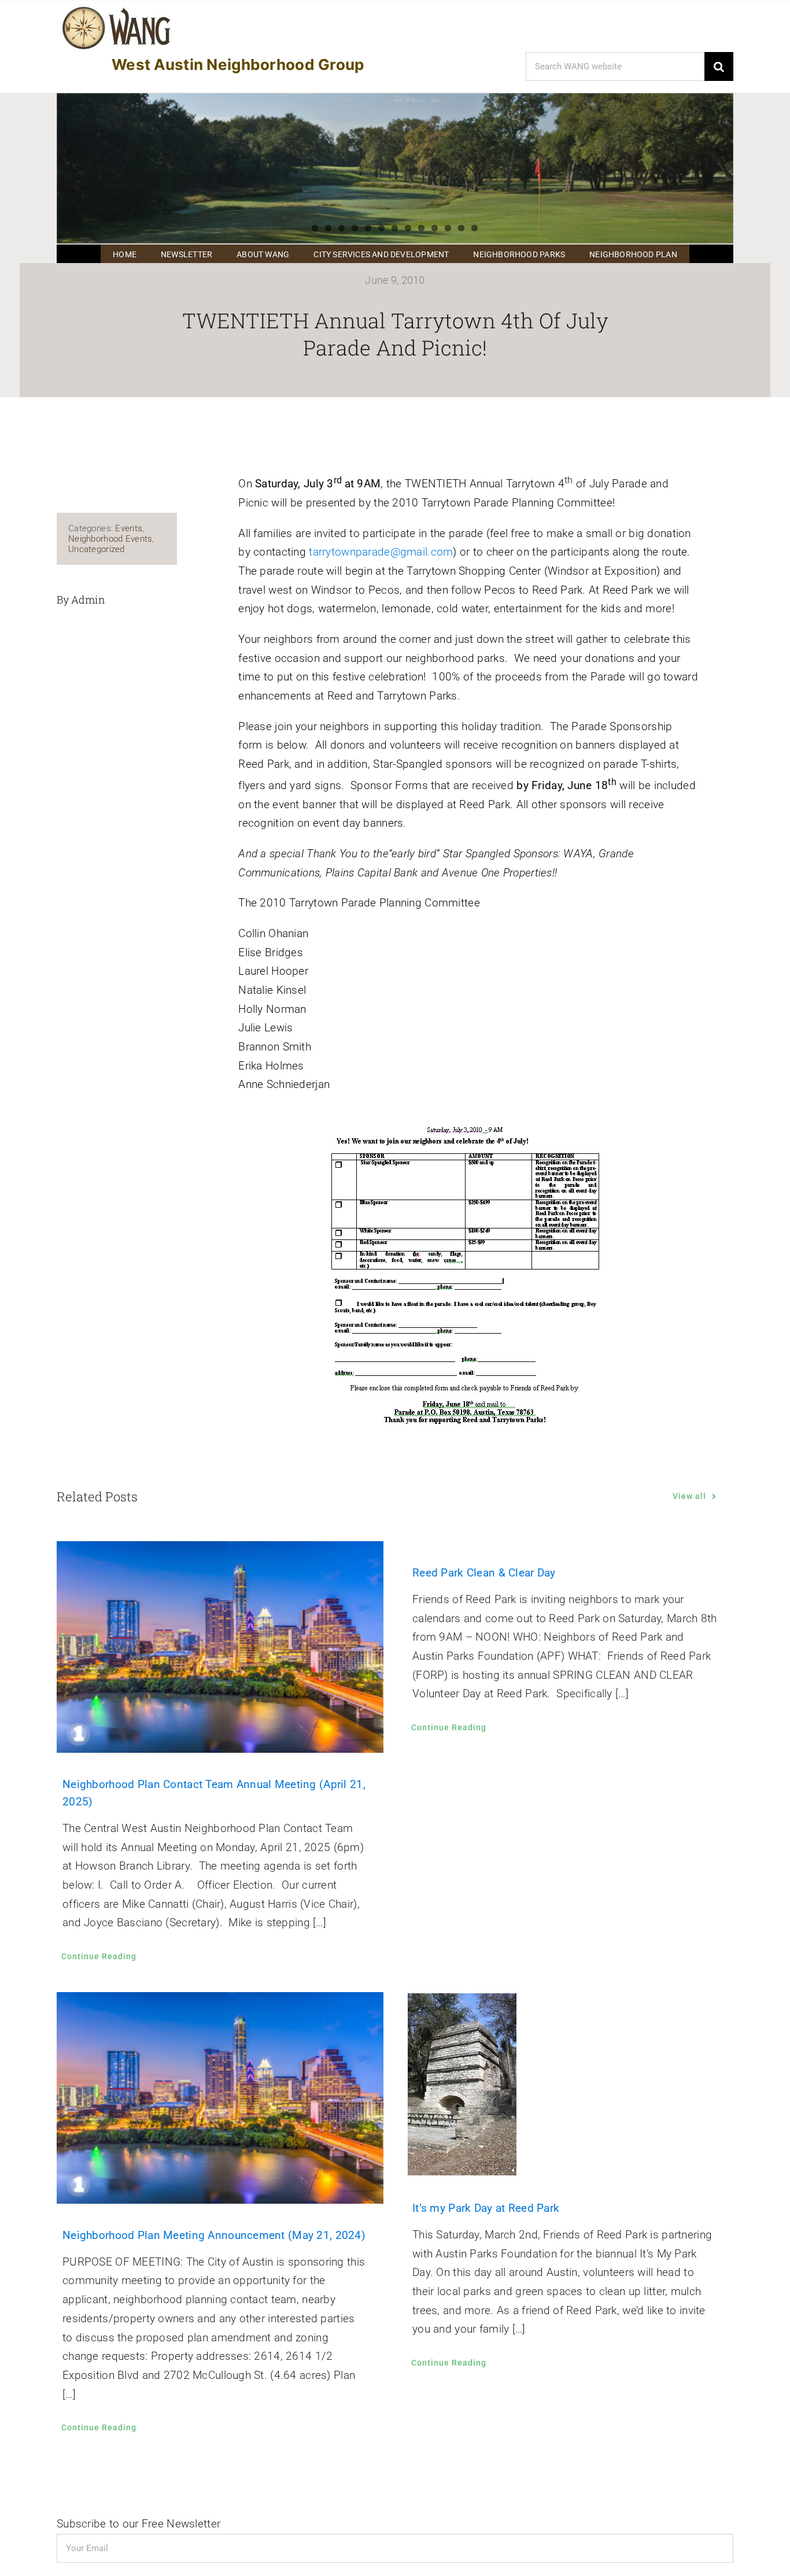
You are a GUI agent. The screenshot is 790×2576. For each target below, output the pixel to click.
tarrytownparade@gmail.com (381, 552)
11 (448, 228)
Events (129, 528)
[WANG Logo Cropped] (117, 9)
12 (461, 228)
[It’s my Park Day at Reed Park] (570, 2084)
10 (435, 228)
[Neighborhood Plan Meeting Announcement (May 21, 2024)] (220, 2098)
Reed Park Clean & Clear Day (484, 1573)
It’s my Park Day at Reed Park (486, 2208)
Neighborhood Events (110, 539)
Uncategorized (97, 549)
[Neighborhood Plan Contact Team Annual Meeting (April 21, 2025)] (220, 1647)
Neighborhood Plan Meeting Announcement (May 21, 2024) (214, 2235)
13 (475, 228)
